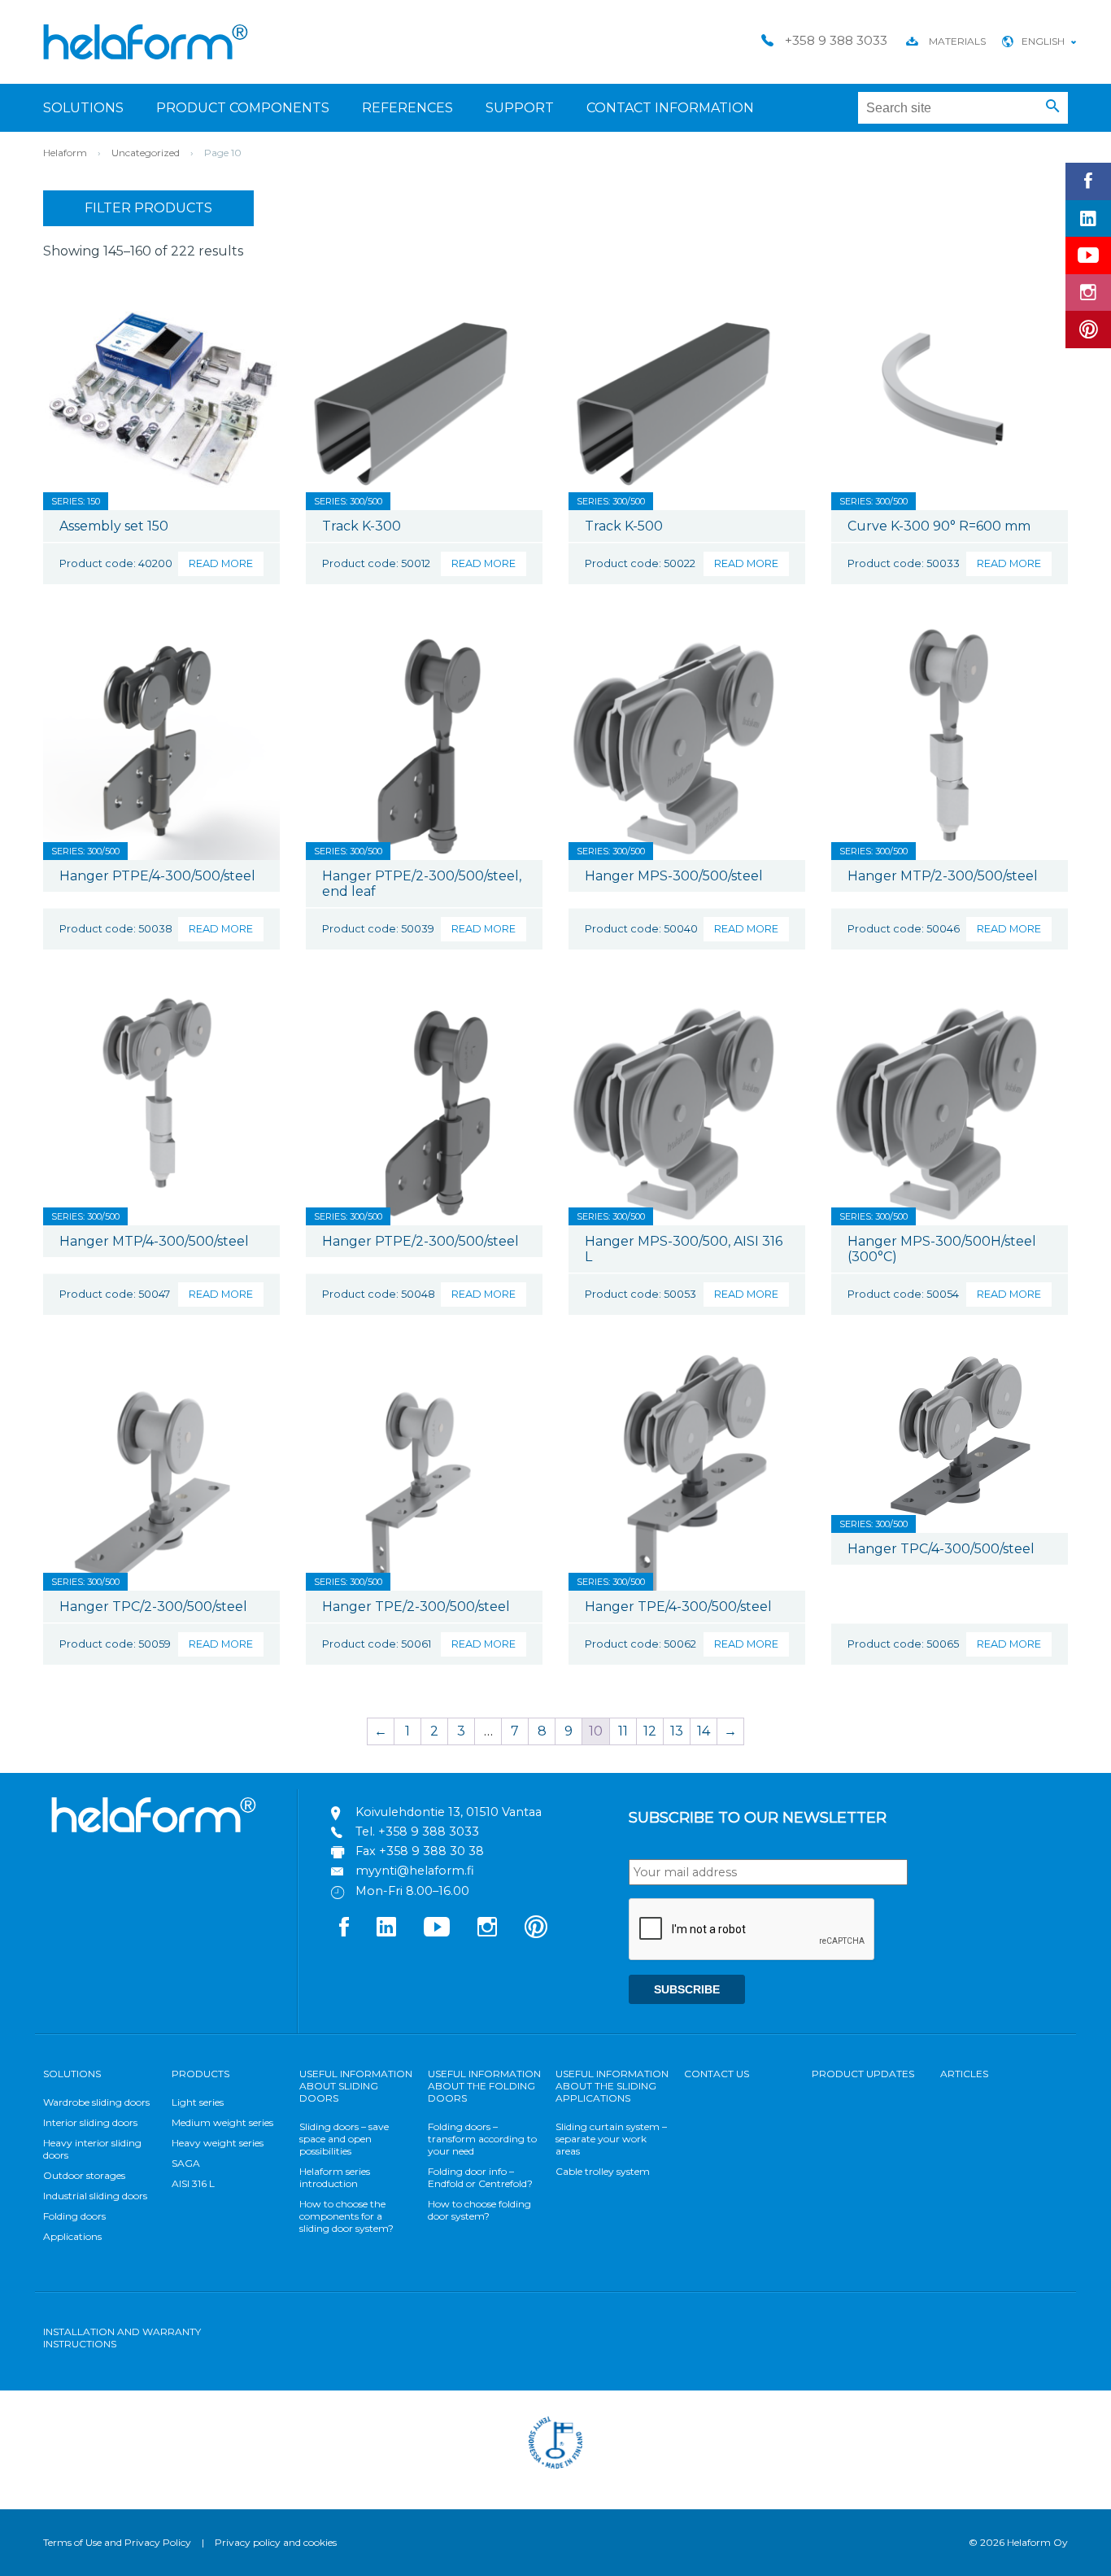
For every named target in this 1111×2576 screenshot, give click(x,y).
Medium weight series (222, 2122)
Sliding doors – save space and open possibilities (344, 2139)
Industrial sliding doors (95, 2196)
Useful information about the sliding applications (612, 2086)
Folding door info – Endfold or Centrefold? (480, 2177)
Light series (198, 2102)
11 (623, 1731)
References (407, 108)
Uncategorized (146, 153)
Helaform (146, 42)
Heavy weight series (218, 2143)
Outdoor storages (84, 2175)
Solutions (83, 108)
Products (200, 2074)
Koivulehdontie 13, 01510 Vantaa (449, 1812)
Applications (72, 2236)
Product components (243, 108)
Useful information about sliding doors (356, 2086)
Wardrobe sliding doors (96, 2102)
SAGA (186, 2163)
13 (677, 1731)
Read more (221, 563)
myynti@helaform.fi (415, 1871)
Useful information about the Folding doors (484, 2086)
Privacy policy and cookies (276, 2542)
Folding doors (74, 2216)
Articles (964, 2074)
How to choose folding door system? (479, 2210)
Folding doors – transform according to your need (482, 2139)
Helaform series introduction (335, 2177)
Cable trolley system (603, 2171)
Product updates (863, 2074)
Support (520, 108)
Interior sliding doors (90, 2122)
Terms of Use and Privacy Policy (117, 2542)
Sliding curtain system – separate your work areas (611, 2139)
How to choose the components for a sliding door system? (346, 2216)
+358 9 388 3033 (429, 1832)
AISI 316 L (193, 2183)
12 (650, 1731)
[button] (1053, 107)
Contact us (717, 2074)
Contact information (670, 108)
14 (704, 1731)
